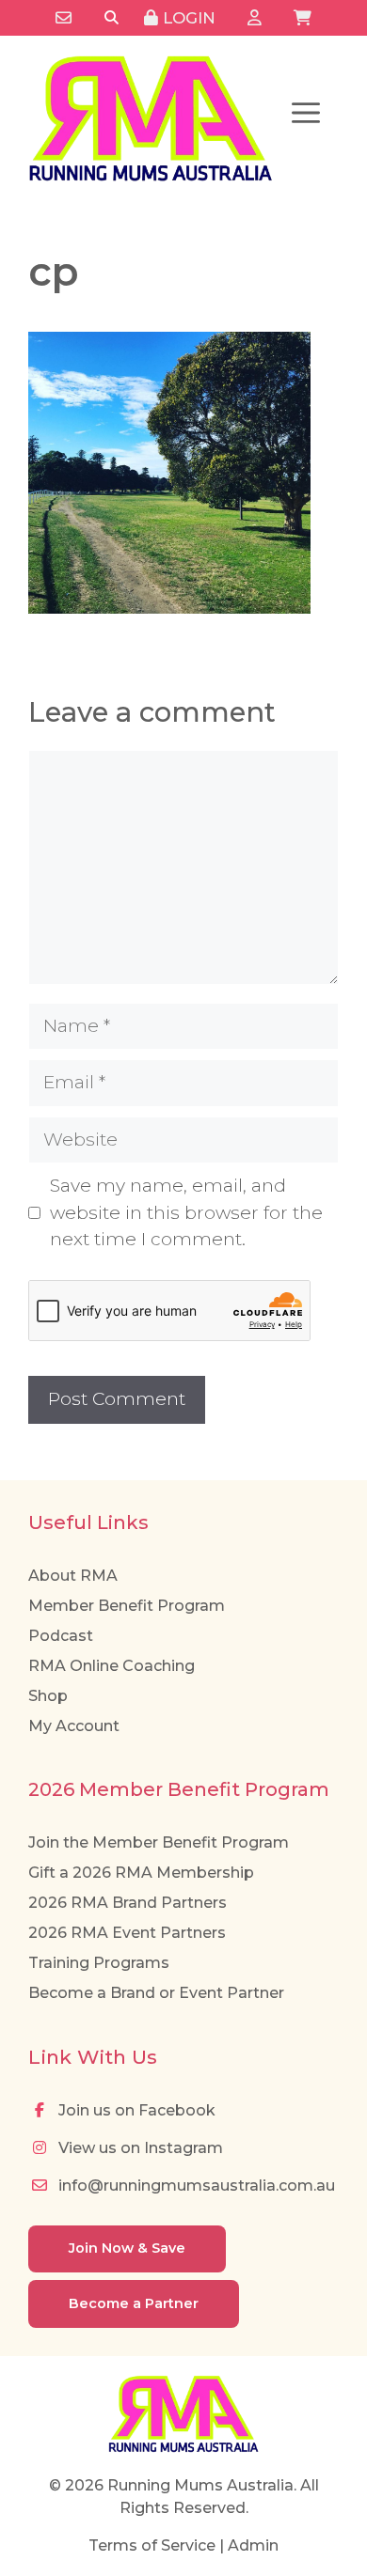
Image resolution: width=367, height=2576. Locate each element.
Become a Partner (134, 2303)
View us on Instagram (139, 2148)
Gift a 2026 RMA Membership (141, 1873)
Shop (48, 1696)
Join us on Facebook (135, 2110)
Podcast (61, 1636)
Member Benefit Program (127, 1606)
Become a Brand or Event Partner (156, 1993)
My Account (74, 1726)
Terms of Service (152, 2545)
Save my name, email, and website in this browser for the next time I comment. (186, 1212)
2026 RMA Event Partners (127, 1933)
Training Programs (99, 1963)
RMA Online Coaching (112, 1666)
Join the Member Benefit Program (159, 1842)
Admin (253, 2545)
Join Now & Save (127, 2248)
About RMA (73, 1576)
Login (187, 18)
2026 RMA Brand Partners (128, 1903)
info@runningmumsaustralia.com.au (195, 2186)
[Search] (112, 18)
